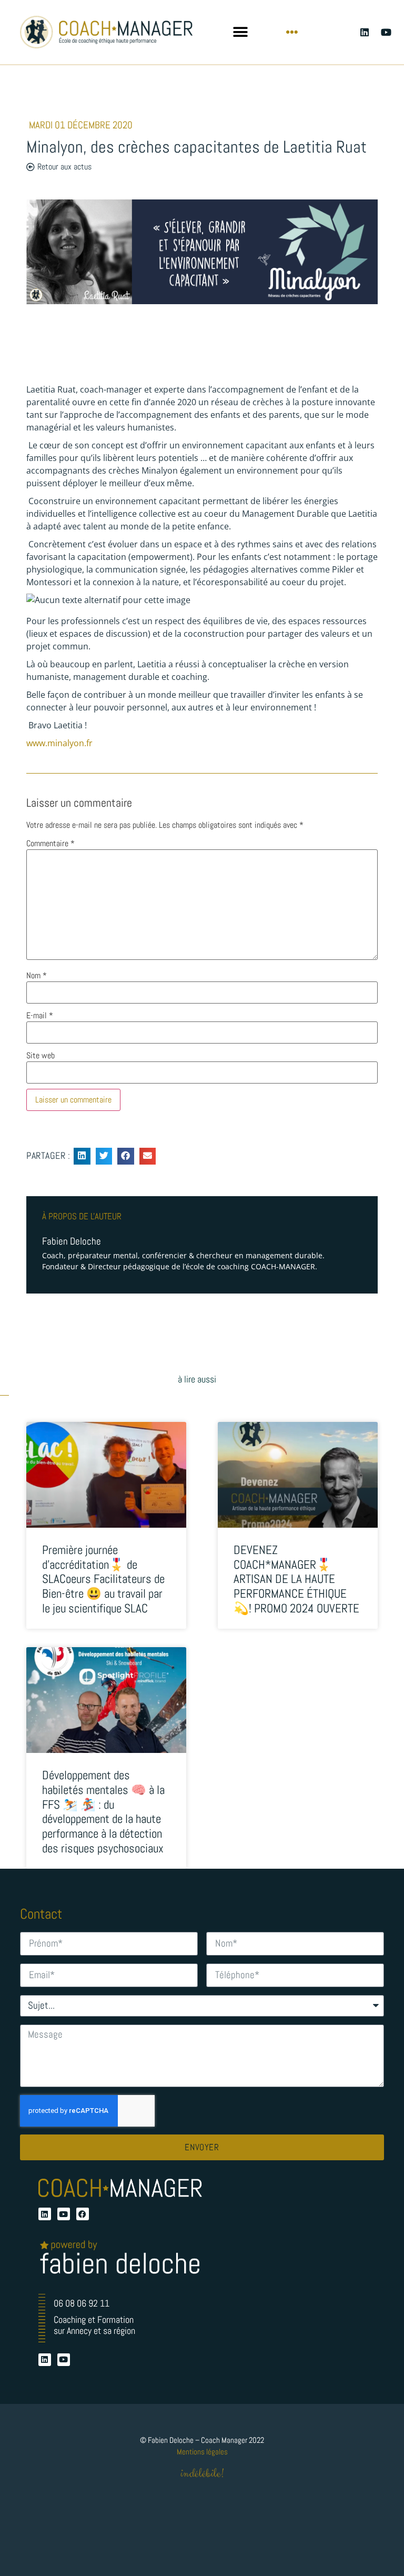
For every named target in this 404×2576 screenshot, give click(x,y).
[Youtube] (386, 32)
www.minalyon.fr (59, 743)
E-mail (40, 1016)
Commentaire (50, 844)
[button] (240, 32)
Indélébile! (202, 2474)
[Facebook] (83, 2214)
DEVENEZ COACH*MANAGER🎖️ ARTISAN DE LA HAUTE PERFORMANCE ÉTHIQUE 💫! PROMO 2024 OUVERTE (296, 1579)
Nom (37, 976)
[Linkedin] (364, 32)
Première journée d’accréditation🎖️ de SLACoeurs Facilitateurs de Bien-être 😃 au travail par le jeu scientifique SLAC (103, 1579)
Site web (41, 1056)
